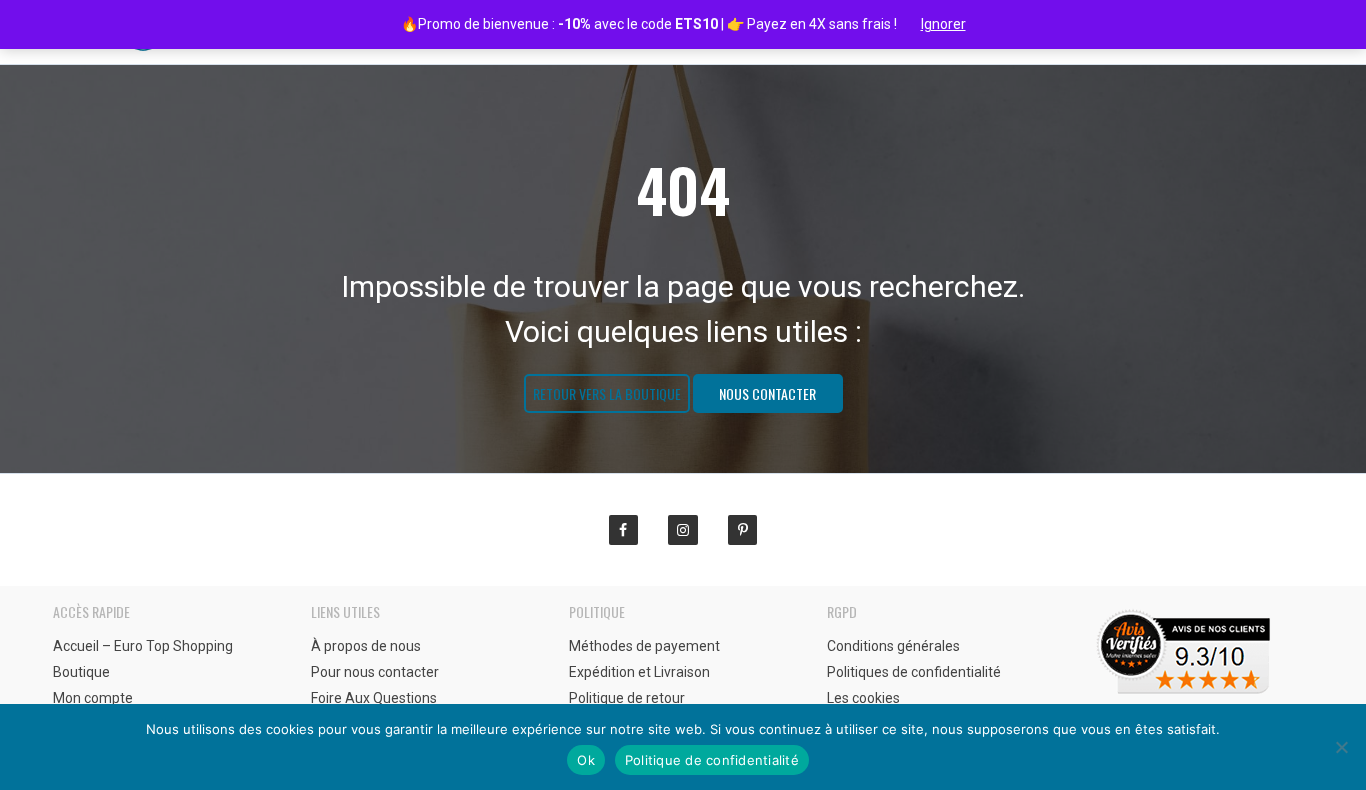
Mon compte (93, 698)
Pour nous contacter (375, 672)
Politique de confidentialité (712, 760)
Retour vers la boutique (607, 393)
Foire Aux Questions (374, 698)
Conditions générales (893, 646)
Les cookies (863, 698)
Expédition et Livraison (639, 672)
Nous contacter (767, 393)
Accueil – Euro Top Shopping (143, 646)
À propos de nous (366, 646)
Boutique (81, 672)
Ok (586, 760)
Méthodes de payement (644, 646)
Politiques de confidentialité (914, 672)
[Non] (1341, 747)
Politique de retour (627, 698)
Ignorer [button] (943, 24)
